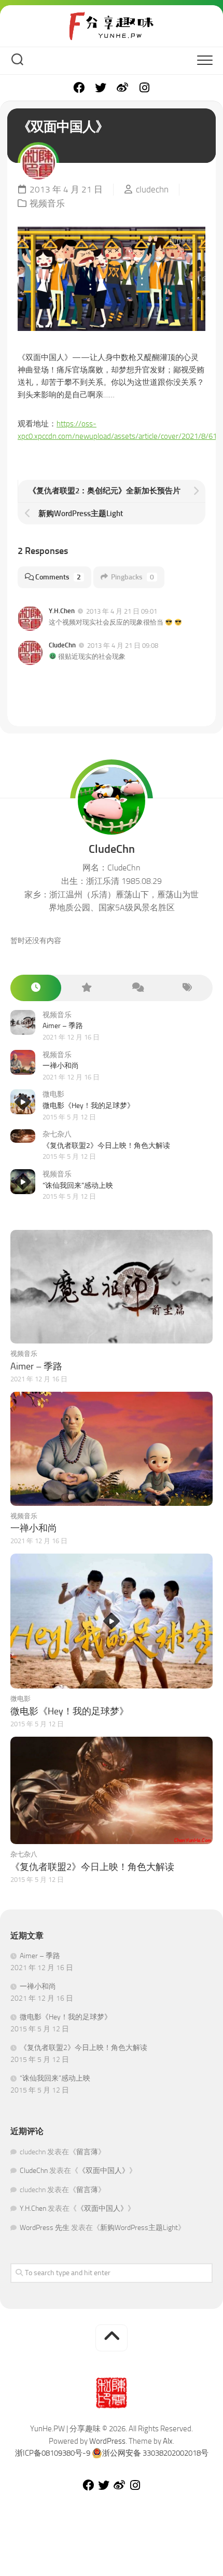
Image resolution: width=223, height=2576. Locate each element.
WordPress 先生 (45, 2228)
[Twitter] (101, 88)
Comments (58, 577)
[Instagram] (144, 88)
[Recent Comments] (137, 988)
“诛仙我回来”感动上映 (78, 1186)
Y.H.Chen (62, 611)
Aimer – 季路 (63, 1026)
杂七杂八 (57, 1134)
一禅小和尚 (61, 1066)
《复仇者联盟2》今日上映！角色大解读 (106, 1146)
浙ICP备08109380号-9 (53, 2453)
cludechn (152, 189)
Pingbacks (133, 577)
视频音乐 (47, 203)
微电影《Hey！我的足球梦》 (88, 1106)
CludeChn (62, 645)
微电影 (53, 1094)
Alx (168, 2441)
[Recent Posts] (36, 988)
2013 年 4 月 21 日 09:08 (123, 646)
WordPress (107, 2441)
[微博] (122, 88)
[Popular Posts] (87, 988)
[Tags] (188, 988)
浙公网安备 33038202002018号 (155, 2453)
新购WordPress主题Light (139, 2228)
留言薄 (87, 2152)
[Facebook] (79, 88)
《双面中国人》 (104, 2171)
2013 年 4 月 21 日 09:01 (122, 611)
